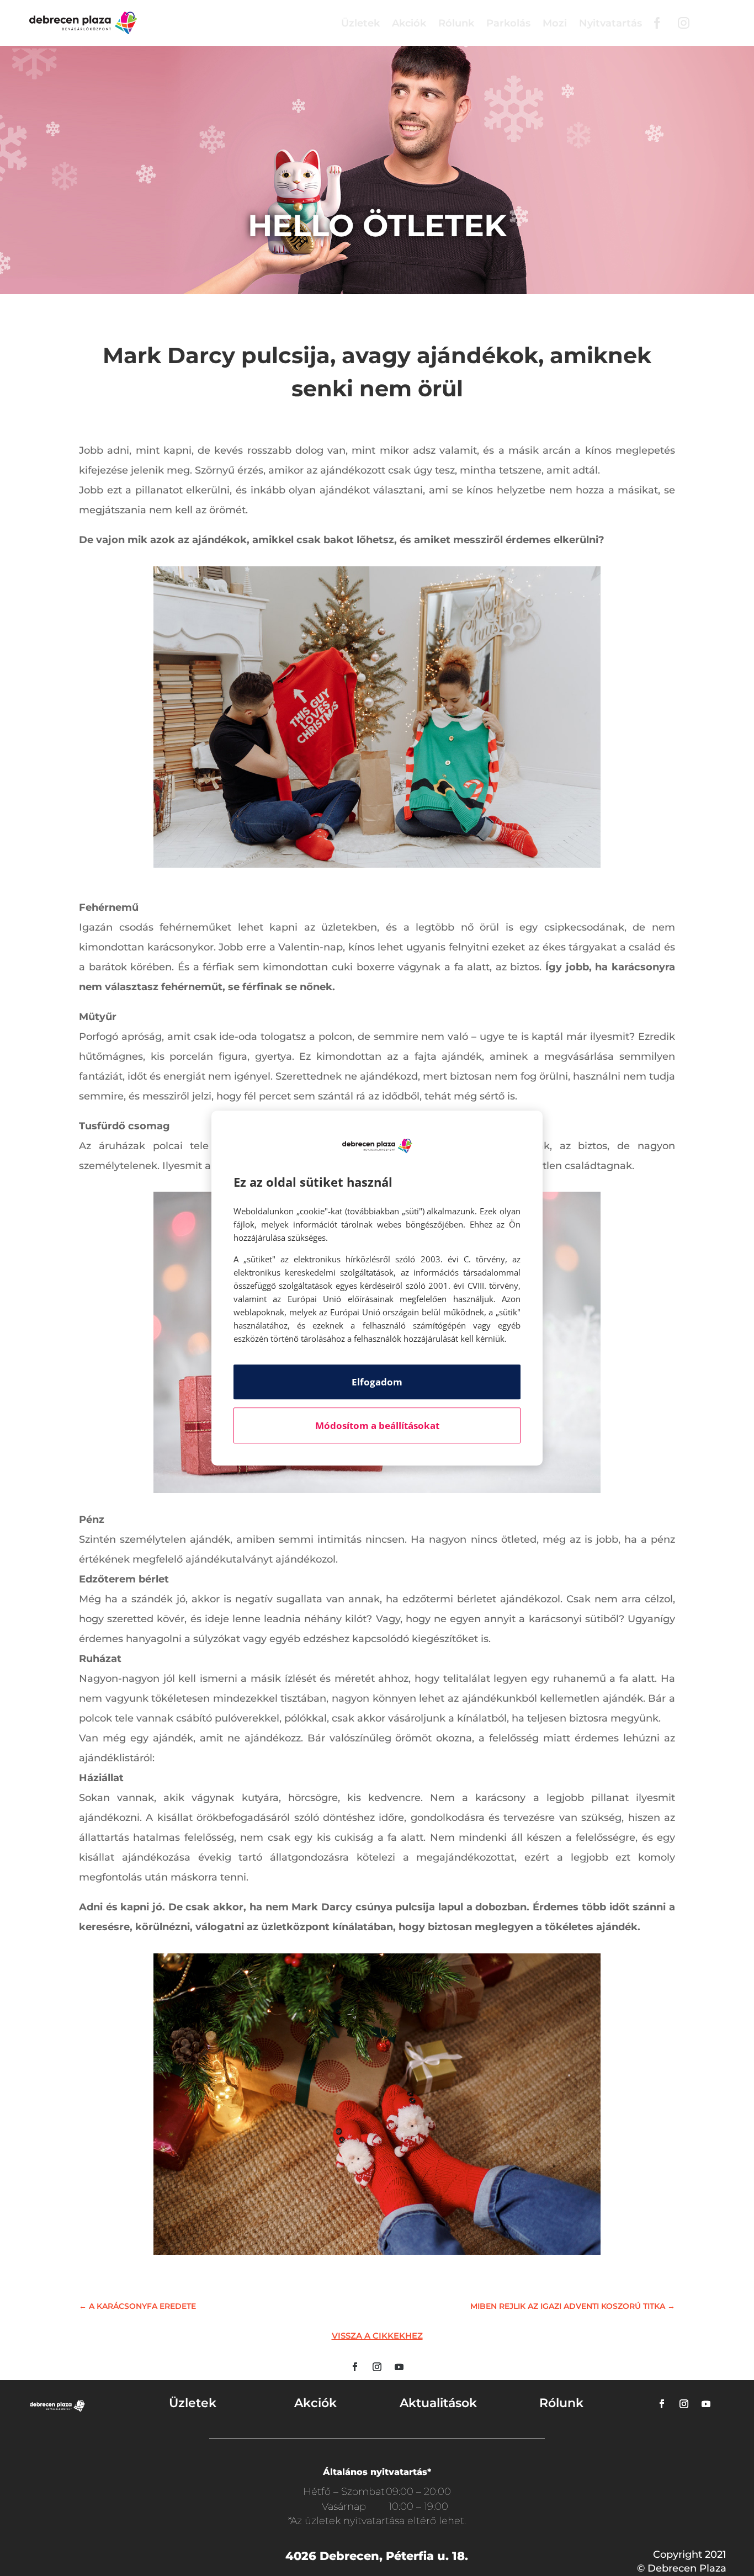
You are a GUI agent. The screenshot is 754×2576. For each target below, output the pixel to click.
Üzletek (360, 23)
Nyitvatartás (610, 23)
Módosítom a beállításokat (377, 1425)
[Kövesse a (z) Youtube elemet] (399, 2367)
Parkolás (508, 23)
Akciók (409, 23)
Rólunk (456, 23)
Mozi (555, 23)
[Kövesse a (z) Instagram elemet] (377, 2367)
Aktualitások (438, 2403)
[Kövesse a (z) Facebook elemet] (355, 2367)
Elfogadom (377, 1382)
